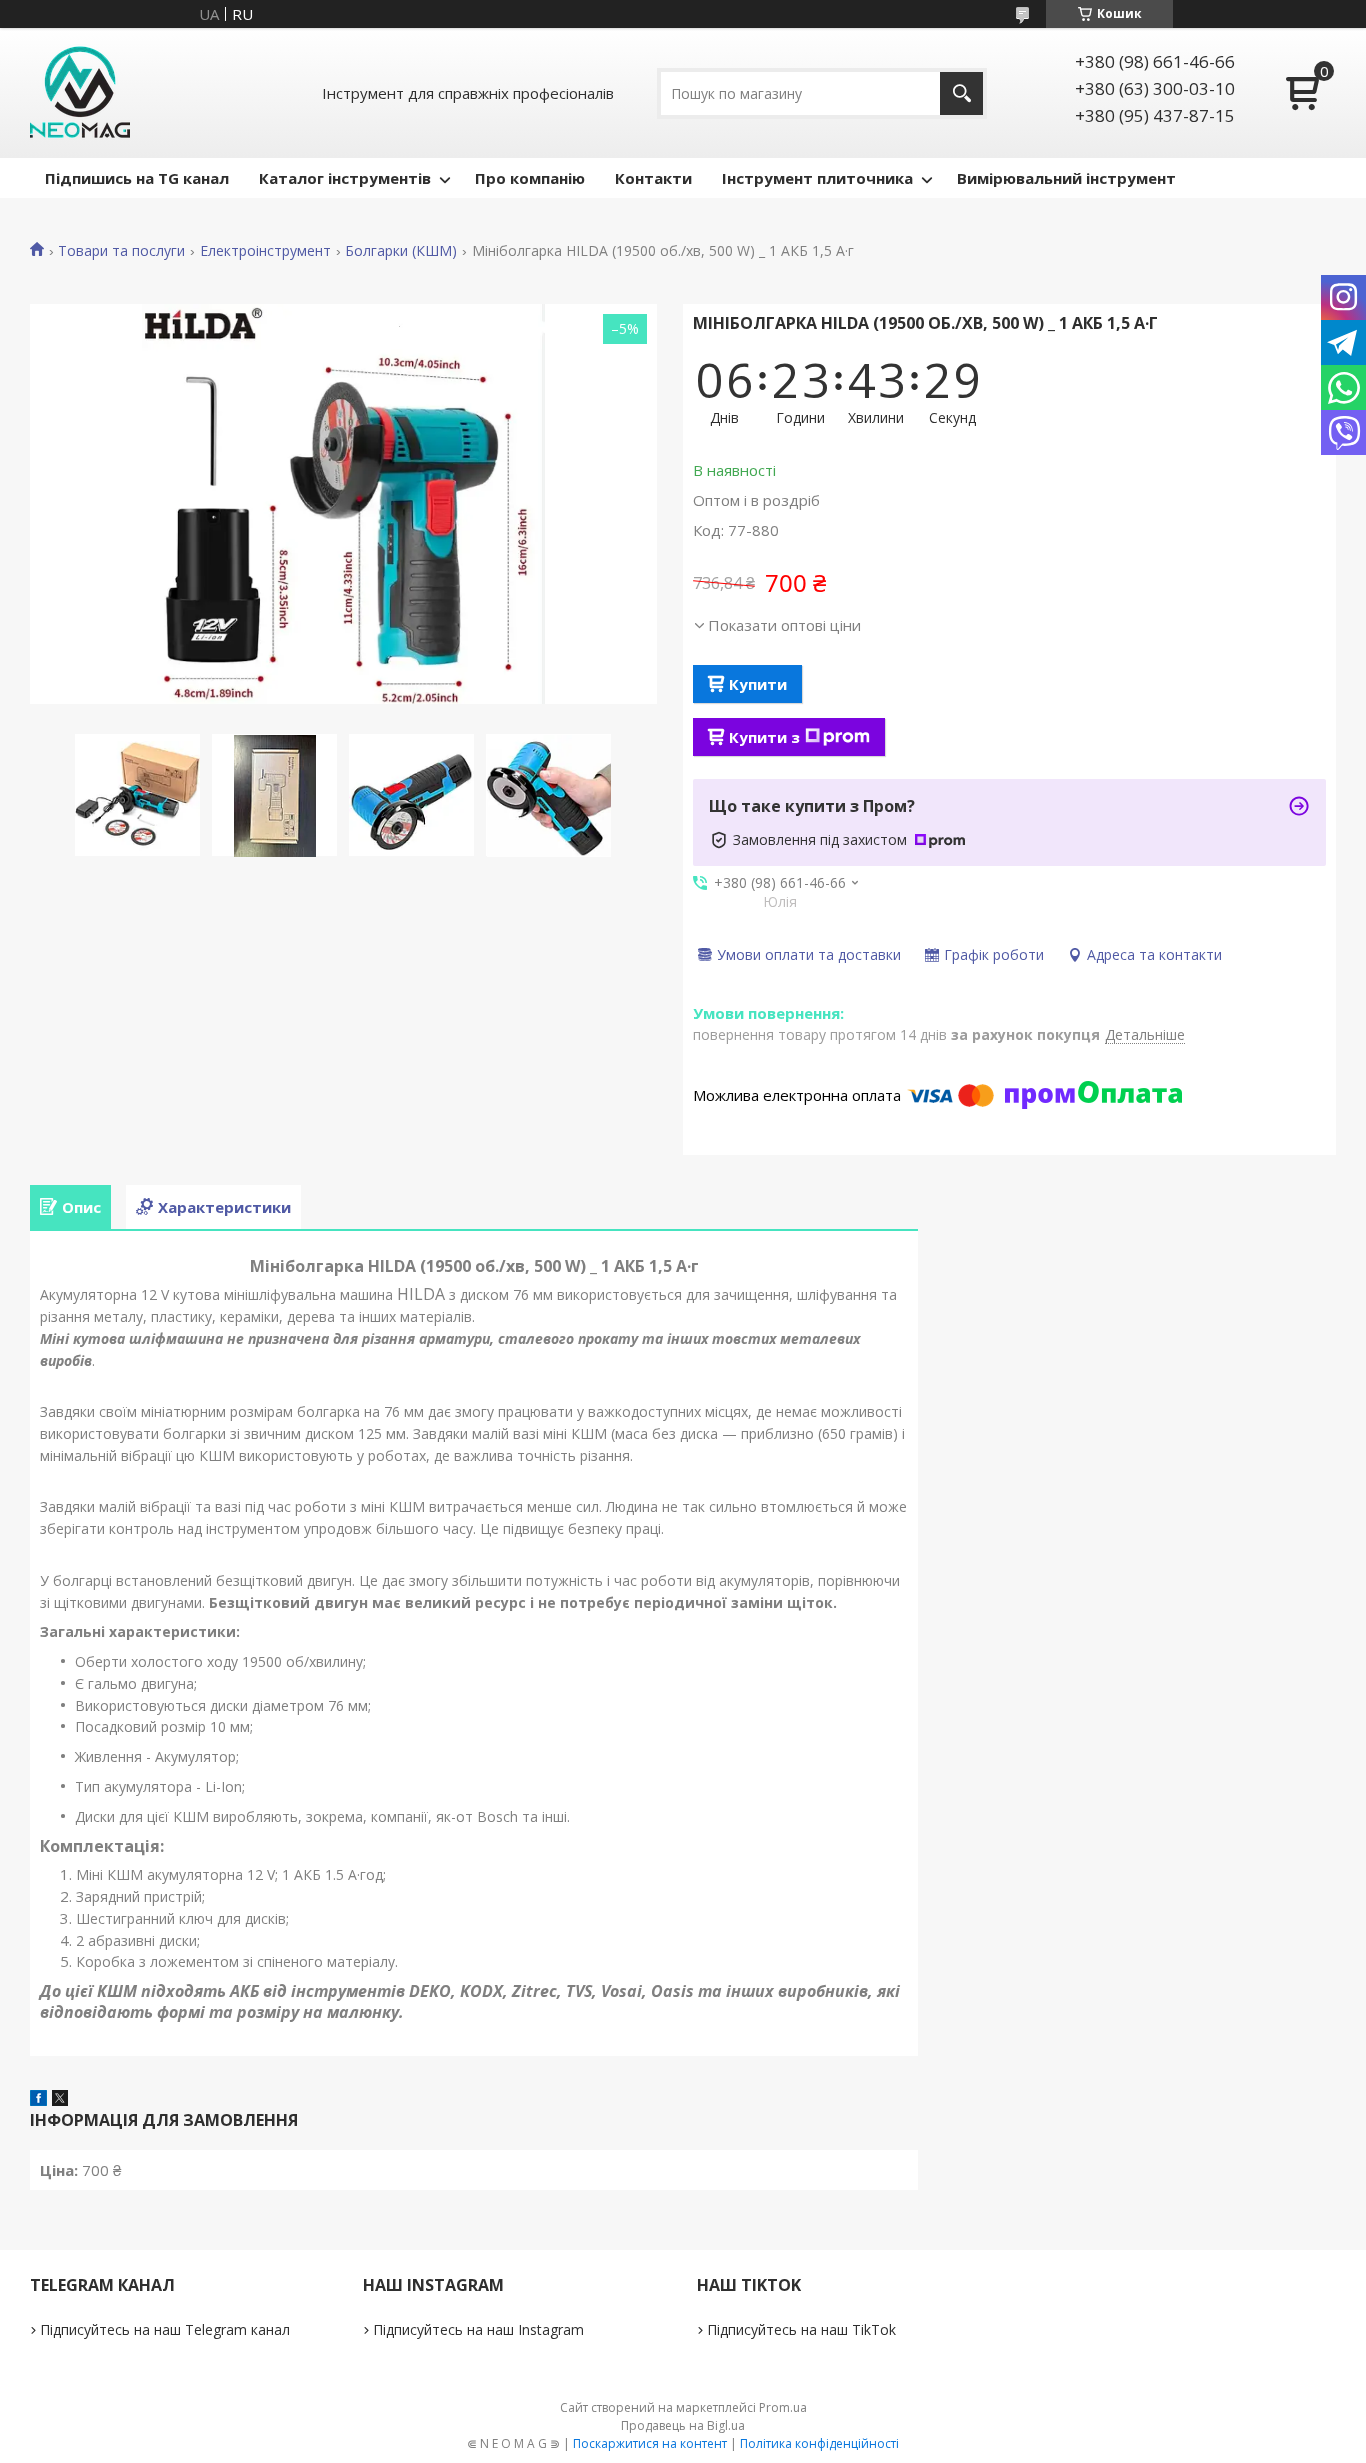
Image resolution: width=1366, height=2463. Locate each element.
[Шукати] (961, 93)
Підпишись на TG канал (137, 178)
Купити (758, 684)
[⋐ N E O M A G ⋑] (80, 93)
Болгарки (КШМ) (401, 251)
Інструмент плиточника (817, 178)
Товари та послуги (121, 251)
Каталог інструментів (345, 178)
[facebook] (38, 2100)
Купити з (764, 737)
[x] (60, 2100)
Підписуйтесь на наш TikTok (801, 2329)
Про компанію (530, 178)
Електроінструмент (265, 251)
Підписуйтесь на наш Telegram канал (165, 2329)
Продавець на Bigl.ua (683, 2425)
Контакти (653, 178)
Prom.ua (783, 2407)
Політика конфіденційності (819, 2443)
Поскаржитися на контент (650, 2443)
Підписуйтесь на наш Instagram (478, 2329)
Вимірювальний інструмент (1066, 178)
